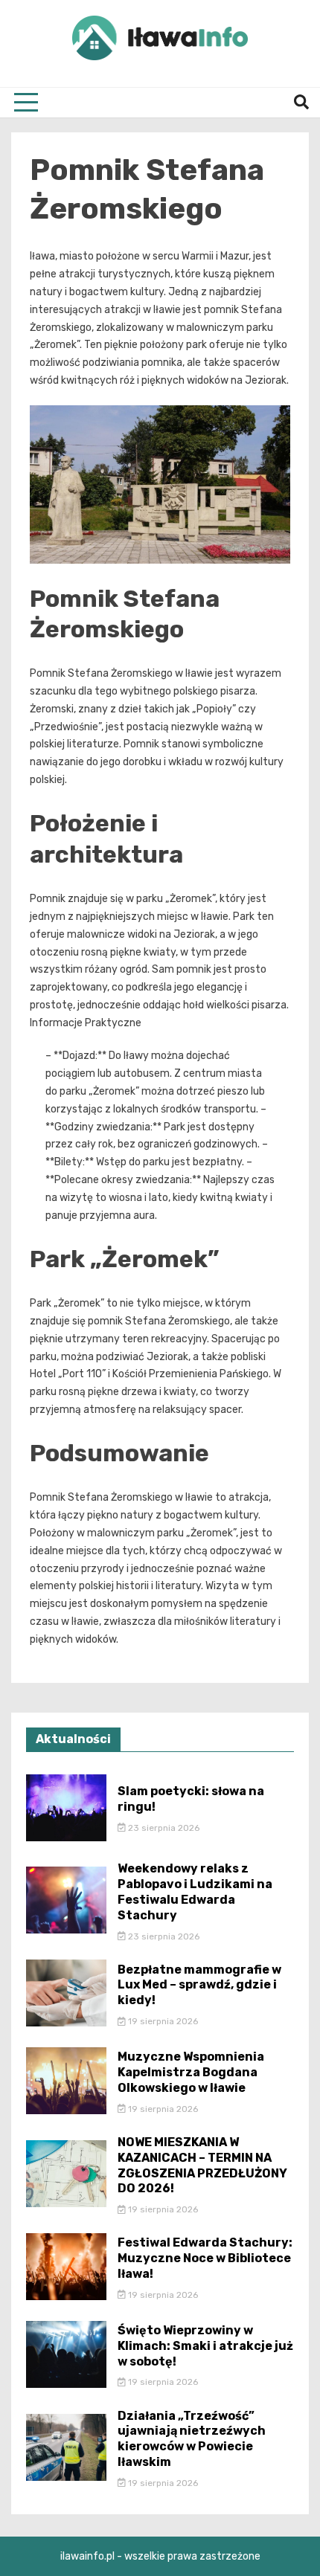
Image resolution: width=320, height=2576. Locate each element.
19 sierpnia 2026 (162, 2021)
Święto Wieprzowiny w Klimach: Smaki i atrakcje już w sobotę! (205, 2346)
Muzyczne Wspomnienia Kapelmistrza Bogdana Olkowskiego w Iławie (191, 2072)
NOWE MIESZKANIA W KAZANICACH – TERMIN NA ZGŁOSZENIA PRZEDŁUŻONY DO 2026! (202, 2165)
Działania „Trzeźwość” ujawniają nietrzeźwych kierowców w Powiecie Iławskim (192, 2439)
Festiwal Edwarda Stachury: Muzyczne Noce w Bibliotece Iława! (205, 2258)
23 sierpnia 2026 (163, 1828)
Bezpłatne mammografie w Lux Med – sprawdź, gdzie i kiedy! (199, 1985)
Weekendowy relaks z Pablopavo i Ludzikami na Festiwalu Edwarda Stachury (195, 1891)
